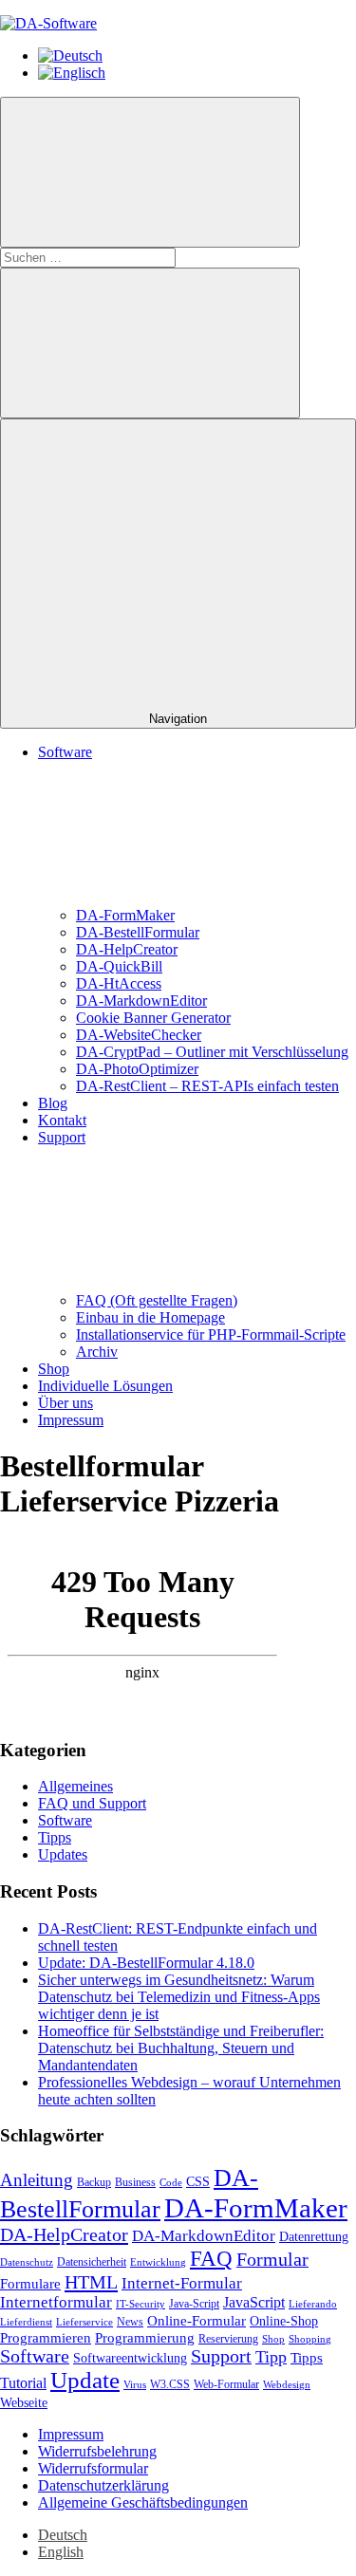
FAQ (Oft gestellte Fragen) (157, 1300)
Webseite (24, 2403)
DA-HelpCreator (127, 949)
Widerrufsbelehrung (97, 2451)
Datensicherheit (92, 2262)
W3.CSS (170, 2384)
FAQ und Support (92, 1803)
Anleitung (37, 2180)
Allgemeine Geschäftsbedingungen (143, 2502)
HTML (91, 2282)
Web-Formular (226, 2384)
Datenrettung (314, 2237)
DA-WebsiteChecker (139, 1035)
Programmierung (145, 2338)
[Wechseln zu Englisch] (72, 73)
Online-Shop (284, 2321)
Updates (63, 1854)
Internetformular (56, 2302)
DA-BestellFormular (138, 932)
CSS (198, 2182)
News (130, 2322)
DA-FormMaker (125, 915)
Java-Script (194, 2304)
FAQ (211, 2258)
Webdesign (287, 2385)
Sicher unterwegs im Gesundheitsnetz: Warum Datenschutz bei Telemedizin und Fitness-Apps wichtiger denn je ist (179, 1997)
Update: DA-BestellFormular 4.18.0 (146, 1963)
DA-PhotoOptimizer (137, 1069)
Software (65, 1820)
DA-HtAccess (119, 983)
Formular (272, 2260)
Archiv (97, 1352)
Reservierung (228, 2339)
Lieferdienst (26, 2322)
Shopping (310, 2339)
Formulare (30, 2284)
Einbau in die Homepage (150, 1317)
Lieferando (313, 2304)
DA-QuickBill (119, 966)
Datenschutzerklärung (103, 2485)
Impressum (71, 1420)
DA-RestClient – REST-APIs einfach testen (207, 1086)
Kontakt (62, 1120)
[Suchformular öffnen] (150, 172)
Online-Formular (197, 2321)
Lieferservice (84, 2322)
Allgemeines (75, 1786)
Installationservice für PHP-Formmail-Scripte (211, 1334)
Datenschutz (27, 2262)
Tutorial (23, 2383)
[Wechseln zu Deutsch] (70, 56)
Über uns (66, 1403)
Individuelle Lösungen (105, 1386)
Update (85, 2380)
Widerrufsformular (93, 2468)
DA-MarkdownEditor (141, 1001)
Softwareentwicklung (130, 2358)
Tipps (55, 1837)
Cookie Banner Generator (153, 1018)
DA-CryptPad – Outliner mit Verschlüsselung (212, 1052)
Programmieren (46, 2338)
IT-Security (141, 2304)
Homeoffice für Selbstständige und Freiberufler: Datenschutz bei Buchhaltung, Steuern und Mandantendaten (181, 2048)
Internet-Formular (182, 2283)
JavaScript (254, 2302)
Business (135, 2182)
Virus (135, 2385)
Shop (54, 1369)
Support (221, 2356)
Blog (53, 1103)
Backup (94, 2182)
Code (171, 2183)
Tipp (271, 2357)
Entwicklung (158, 2262)
